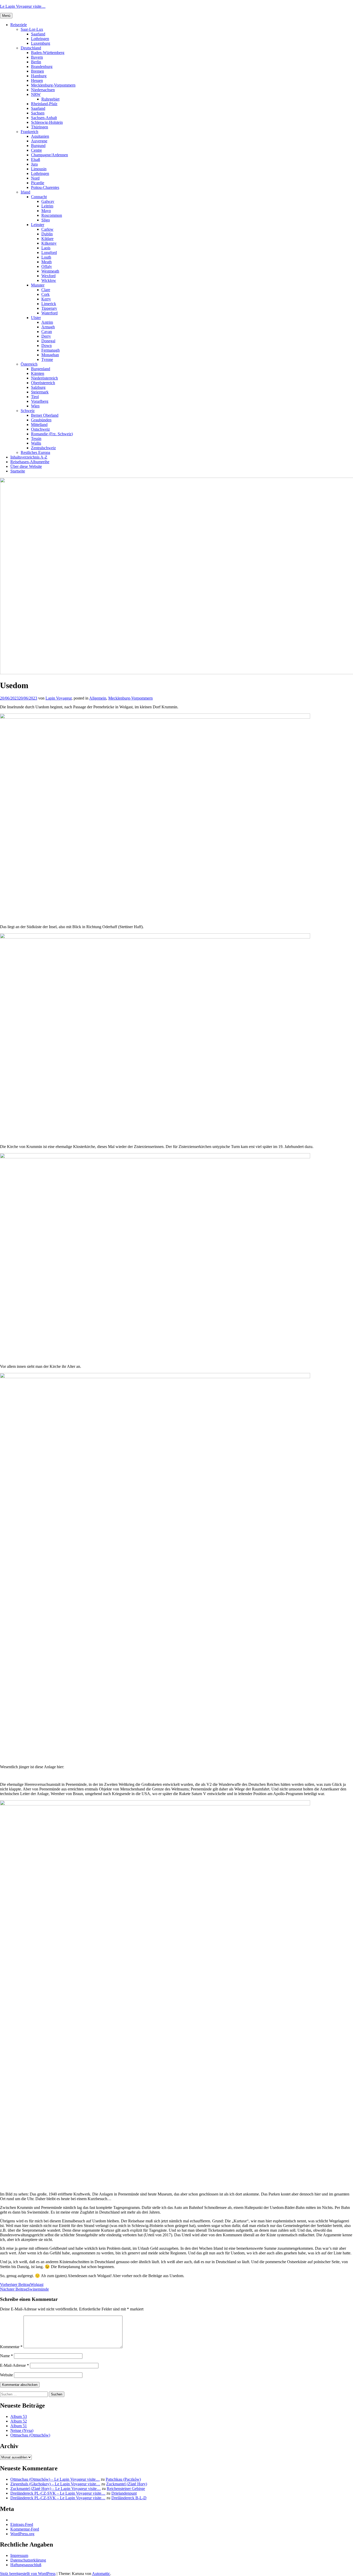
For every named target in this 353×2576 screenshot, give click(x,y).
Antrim (47, 322)
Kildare (47, 239)
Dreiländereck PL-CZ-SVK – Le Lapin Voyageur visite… (58, 2493)
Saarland (38, 34)
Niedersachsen (43, 90)
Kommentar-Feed (25, 2529)
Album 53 (19, 2416)
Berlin (36, 62)
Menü (6, 16)
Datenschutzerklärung (28, 2560)
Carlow (47, 229)
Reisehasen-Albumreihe (30, 462)
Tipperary (49, 308)
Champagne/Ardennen (49, 155)
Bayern (37, 57)
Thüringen (40, 127)
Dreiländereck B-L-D (129, 2498)
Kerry (46, 299)
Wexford (48, 276)
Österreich (29, 364)
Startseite (18, 471)
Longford (49, 253)
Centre (36, 150)
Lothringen (40, 39)
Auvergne (39, 141)
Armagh (48, 327)
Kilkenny (49, 243)
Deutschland (31, 48)
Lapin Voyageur (59, 698)
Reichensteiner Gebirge (126, 2489)
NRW (36, 94)
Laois (46, 248)
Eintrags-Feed (22, 2524)
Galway (48, 201)
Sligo (46, 220)
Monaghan (50, 355)
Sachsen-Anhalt (44, 118)
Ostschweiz (40, 429)
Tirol (35, 397)
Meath (47, 262)
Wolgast (22, 2284)
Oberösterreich (43, 383)
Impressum (19, 2555)
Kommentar (11, 2347)
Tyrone (47, 359)
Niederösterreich (44, 378)
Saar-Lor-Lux (32, 29)
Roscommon (52, 215)
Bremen (37, 71)
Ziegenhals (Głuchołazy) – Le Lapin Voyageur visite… (55, 2484)
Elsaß (36, 160)
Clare (46, 290)
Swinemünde (24, 2289)
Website (6, 2375)
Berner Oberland (45, 415)
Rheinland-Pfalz (44, 104)
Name (6, 2356)
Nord (35, 178)
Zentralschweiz (43, 448)
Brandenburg (42, 67)
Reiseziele (19, 25)
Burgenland (41, 369)
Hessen (37, 80)
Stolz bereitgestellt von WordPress (28, 2574)
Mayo (46, 211)
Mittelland (39, 425)
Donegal (48, 341)
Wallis (36, 443)
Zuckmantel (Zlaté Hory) (127, 2484)
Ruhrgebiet (50, 99)
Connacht (39, 197)
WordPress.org (22, 2534)
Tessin (36, 439)
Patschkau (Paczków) (123, 2479)
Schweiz (28, 411)
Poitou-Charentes (45, 187)
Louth (46, 257)
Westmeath (50, 271)
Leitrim (47, 206)
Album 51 (19, 2426)
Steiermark (40, 392)
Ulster (36, 318)
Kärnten (38, 373)
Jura (34, 164)
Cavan (47, 332)
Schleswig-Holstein (47, 122)
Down (47, 346)
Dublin (47, 234)
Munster (38, 285)
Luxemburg (41, 43)
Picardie (38, 183)
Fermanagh (51, 350)
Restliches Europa (35, 452)
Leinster (38, 225)
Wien (35, 406)
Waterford (49, 313)
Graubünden (41, 420)
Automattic (101, 2574)
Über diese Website (26, 466)
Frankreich (29, 132)
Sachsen (38, 113)
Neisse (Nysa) (22, 2430)
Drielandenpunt (124, 2493)
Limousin (39, 169)
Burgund (38, 146)
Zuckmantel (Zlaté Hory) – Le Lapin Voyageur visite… (56, 2489)
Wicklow (49, 280)
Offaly (47, 266)
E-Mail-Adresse (14, 2365)
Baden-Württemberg (48, 53)
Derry (46, 336)
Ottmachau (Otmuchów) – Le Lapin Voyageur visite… (55, 2479)
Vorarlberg (40, 401)
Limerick (49, 304)
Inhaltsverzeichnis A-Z (29, 457)
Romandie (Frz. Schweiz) (52, 434)
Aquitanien (40, 136)
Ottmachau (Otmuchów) (30, 2435)
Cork (45, 294)
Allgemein (98, 698)
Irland (25, 192)
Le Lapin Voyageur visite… (23, 6)
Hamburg (39, 76)
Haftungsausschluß (26, 2565)
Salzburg (38, 387)
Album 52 (19, 2421)
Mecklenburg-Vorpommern (53, 85)
